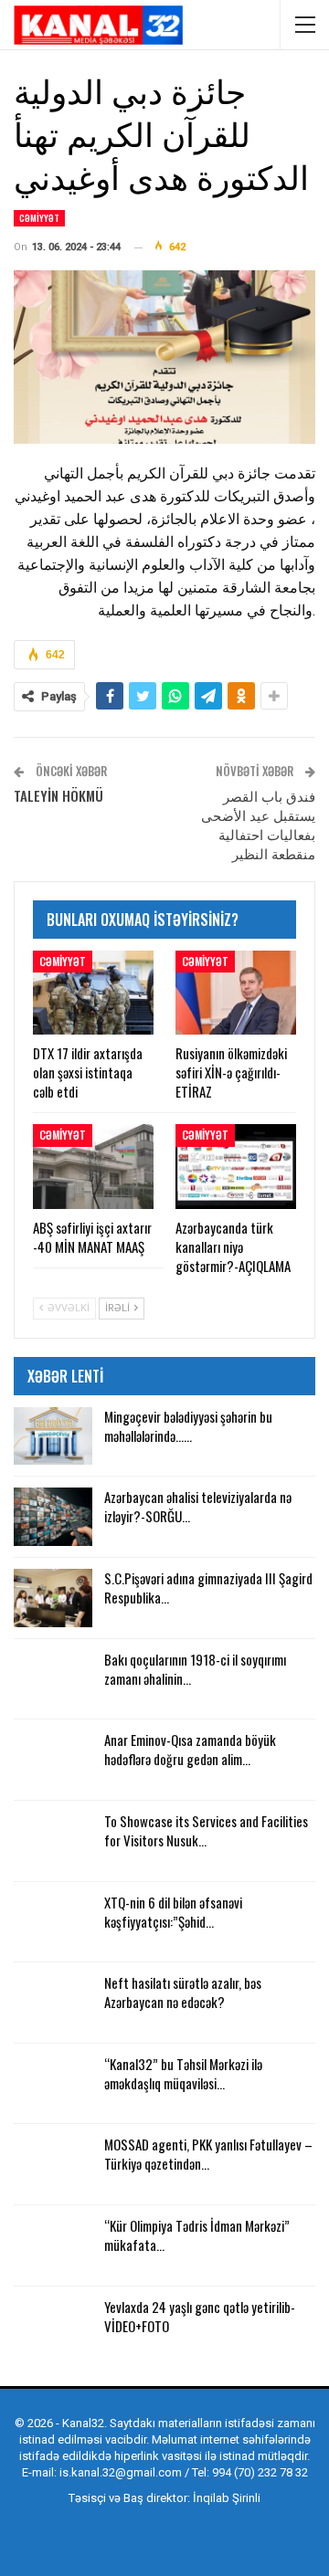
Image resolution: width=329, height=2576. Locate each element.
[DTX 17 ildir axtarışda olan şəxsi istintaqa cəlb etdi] (93, 993)
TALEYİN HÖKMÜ (58, 795)
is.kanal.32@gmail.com (121, 2472)
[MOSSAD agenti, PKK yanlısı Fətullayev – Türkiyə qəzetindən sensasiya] (53, 2164)
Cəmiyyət (39, 218)
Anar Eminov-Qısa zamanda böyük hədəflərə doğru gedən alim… (190, 1749)
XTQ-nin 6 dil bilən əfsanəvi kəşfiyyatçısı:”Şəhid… (173, 1912)
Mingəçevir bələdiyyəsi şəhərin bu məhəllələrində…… (188, 1426)
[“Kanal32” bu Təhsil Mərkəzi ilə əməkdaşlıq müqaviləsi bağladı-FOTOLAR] (53, 2084)
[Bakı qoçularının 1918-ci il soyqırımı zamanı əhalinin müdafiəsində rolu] (53, 1679)
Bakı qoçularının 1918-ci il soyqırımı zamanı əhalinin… (195, 1669)
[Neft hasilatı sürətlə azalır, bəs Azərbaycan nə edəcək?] (53, 2003)
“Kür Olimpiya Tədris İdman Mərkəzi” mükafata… (197, 2235)
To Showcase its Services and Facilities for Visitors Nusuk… (206, 1830)
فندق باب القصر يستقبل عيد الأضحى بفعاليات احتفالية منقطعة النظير (258, 824)
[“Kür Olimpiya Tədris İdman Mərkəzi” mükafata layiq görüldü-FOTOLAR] (53, 2245)
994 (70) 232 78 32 (260, 2472)
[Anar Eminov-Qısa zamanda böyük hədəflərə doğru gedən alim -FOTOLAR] (53, 1760)
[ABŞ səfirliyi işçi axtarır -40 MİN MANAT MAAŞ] (93, 1166)
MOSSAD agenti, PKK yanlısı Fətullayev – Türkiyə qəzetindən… (208, 2154)
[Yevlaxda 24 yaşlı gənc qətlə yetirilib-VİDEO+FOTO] (53, 2327)
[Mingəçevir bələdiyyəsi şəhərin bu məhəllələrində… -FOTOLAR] (53, 1436)
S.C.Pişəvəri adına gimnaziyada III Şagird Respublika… (208, 1588)
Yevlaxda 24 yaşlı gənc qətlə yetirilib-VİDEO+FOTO (200, 2316)
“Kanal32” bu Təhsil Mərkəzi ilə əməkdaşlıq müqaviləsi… (183, 2073)
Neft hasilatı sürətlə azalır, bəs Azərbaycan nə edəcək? (183, 1992)
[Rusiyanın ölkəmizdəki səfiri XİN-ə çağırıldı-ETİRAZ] (236, 993)
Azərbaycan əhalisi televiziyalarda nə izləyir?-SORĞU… (198, 1506)
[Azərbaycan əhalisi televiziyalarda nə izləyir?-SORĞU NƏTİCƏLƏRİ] (53, 1517)
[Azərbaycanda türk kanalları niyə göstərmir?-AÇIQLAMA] (236, 1166)
